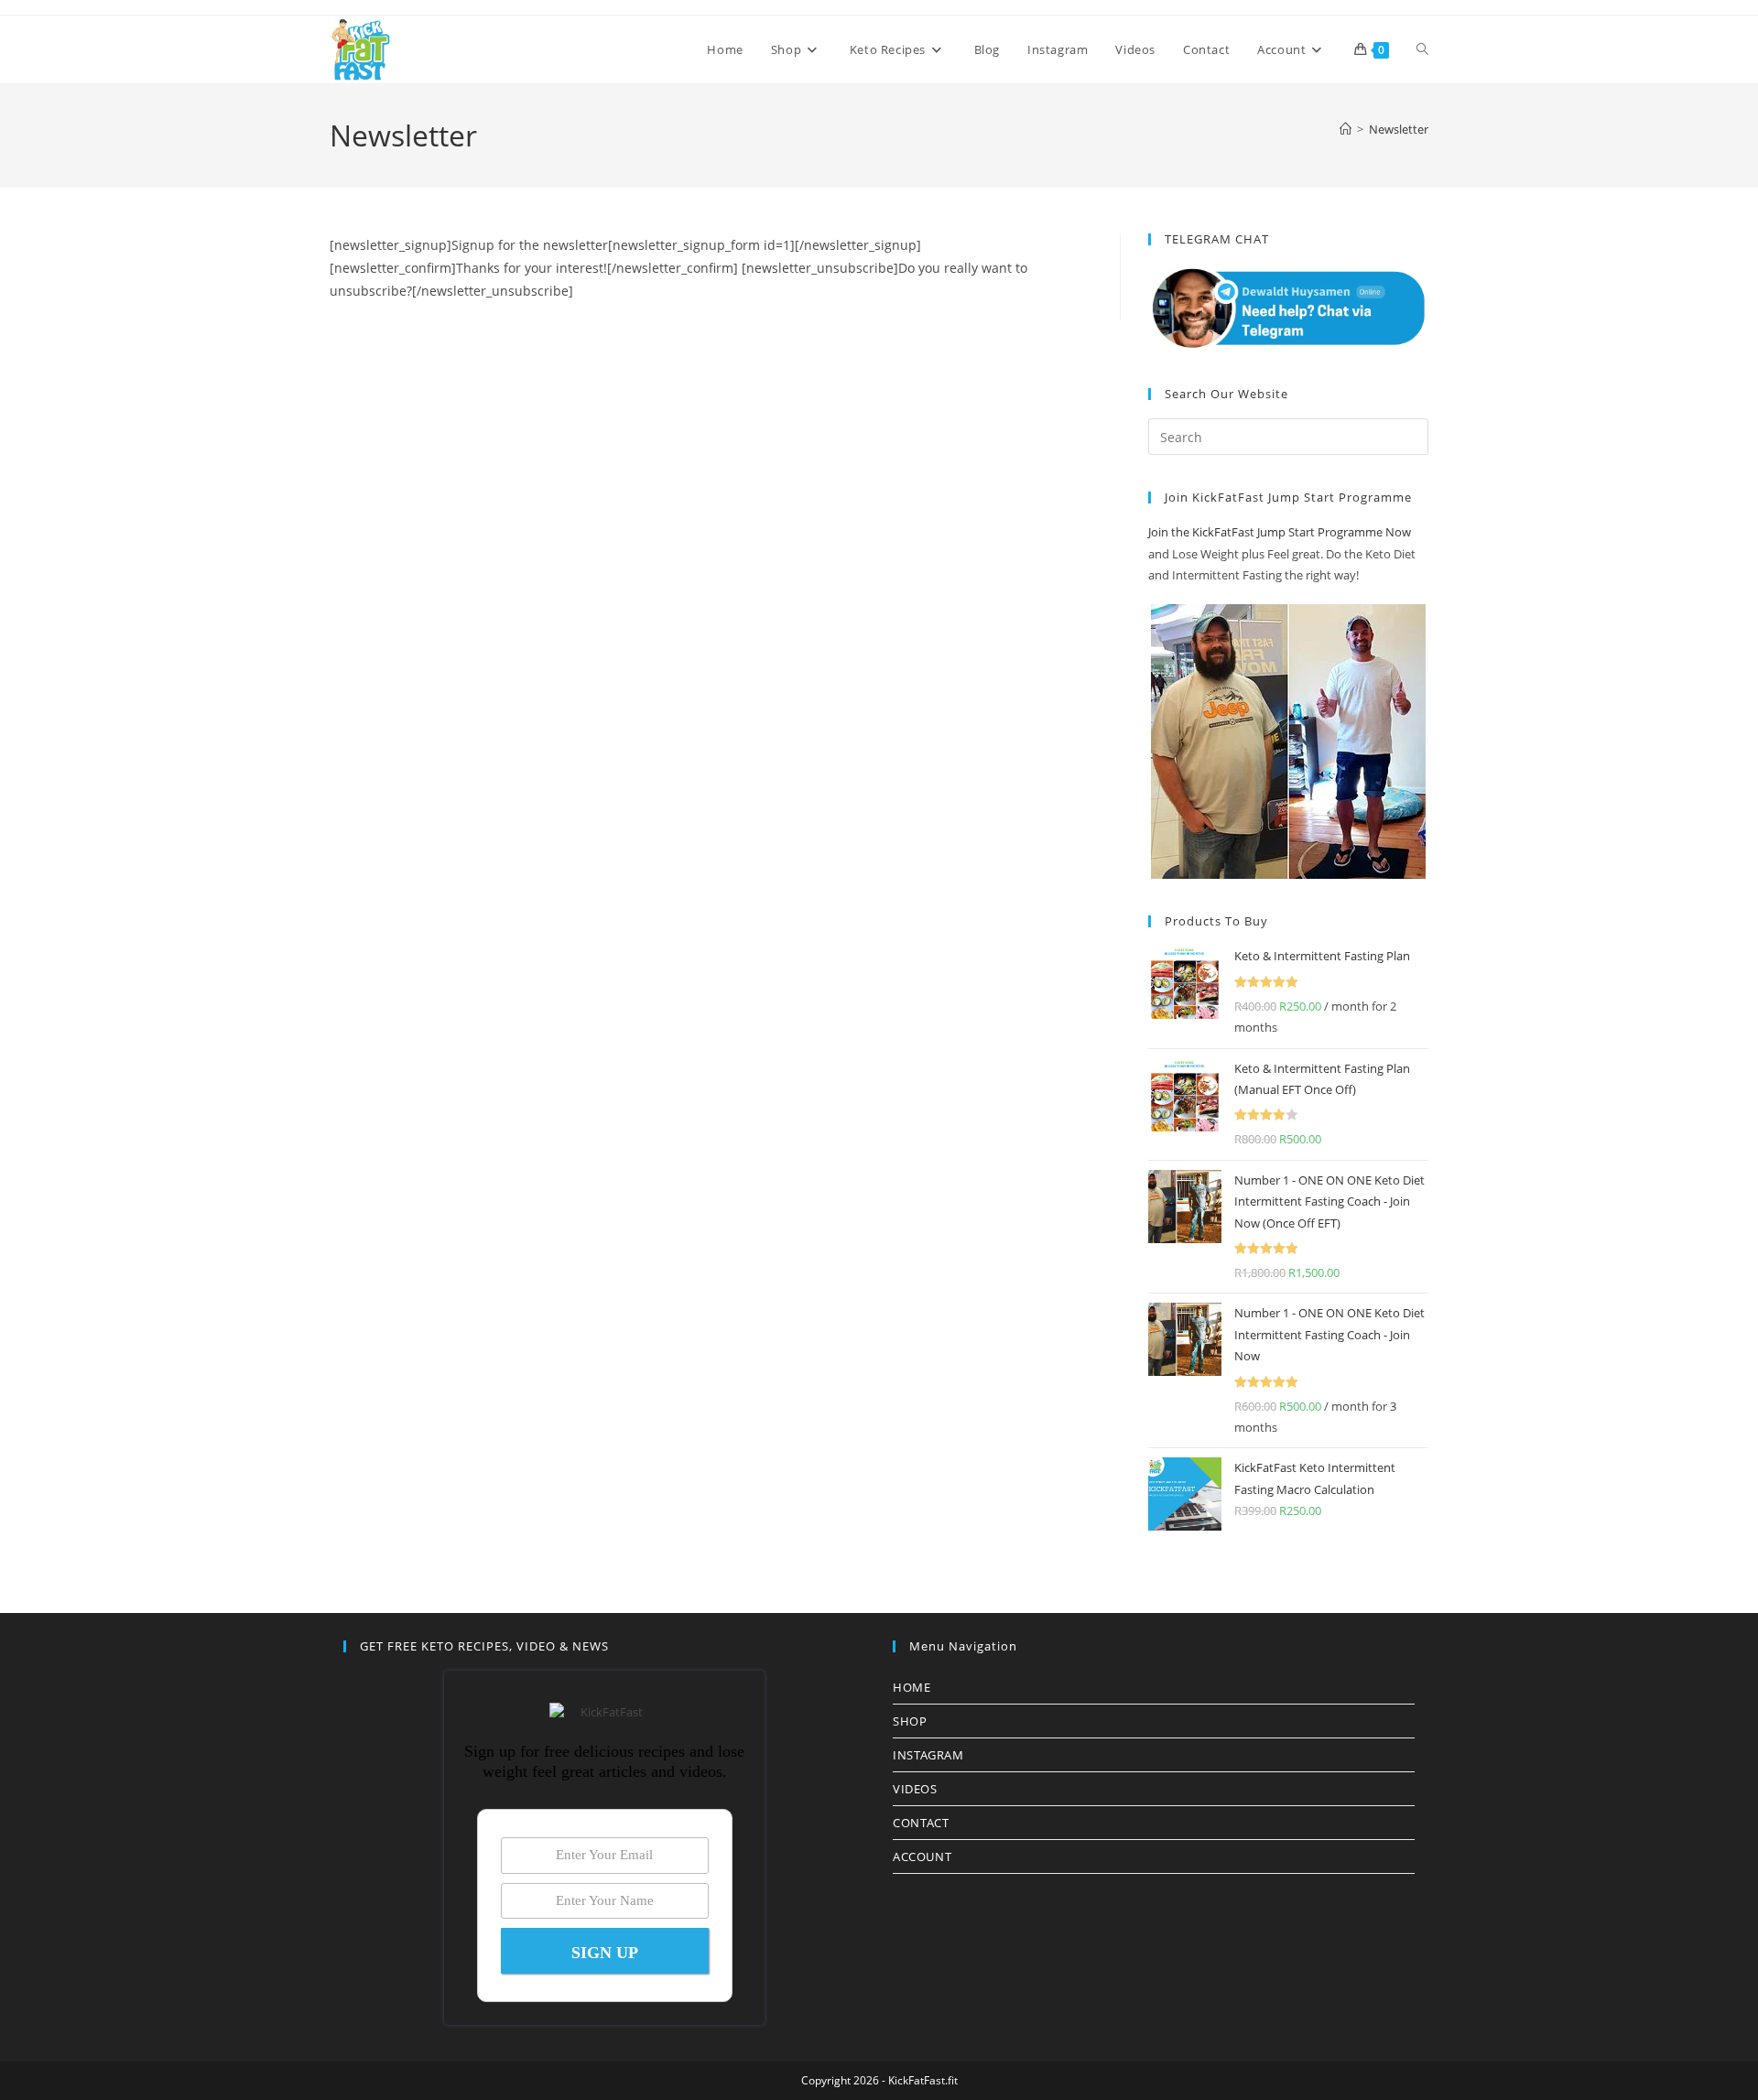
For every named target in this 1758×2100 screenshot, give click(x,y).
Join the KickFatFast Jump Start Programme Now (1280, 532)
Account (922, 1856)
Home (912, 1687)
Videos (915, 1789)
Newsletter (1399, 129)
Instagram (928, 1755)
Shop (910, 1721)
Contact (921, 1823)
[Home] (1346, 129)
